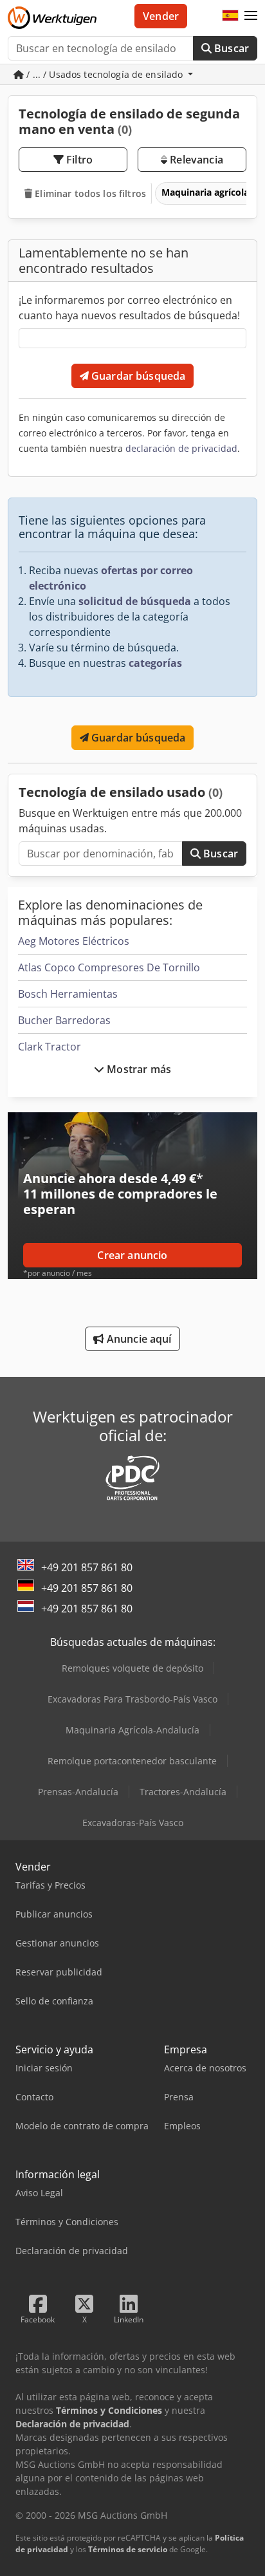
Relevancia (195, 160)
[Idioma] (230, 16)
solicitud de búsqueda (135, 601)
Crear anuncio (132, 1255)
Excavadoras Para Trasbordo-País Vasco (132, 1699)
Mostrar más (138, 1069)
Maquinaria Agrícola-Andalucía (132, 1730)
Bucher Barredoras (64, 1020)
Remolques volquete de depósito (132, 1668)
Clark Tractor (50, 1047)
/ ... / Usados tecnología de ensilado (105, 74)
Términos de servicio (128, 2549)
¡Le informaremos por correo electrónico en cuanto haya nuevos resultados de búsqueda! (129, 308)
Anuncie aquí (138, 1339)
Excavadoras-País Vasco (133, 1823)
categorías (155, 663)
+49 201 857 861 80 (87, 1567)
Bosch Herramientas (68, 994)
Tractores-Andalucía (183, 1792)
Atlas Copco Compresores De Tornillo (109, 967)
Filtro (78, 160)
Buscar (230, 48)
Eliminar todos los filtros (89, 193)
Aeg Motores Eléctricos (74, 941)
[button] (251, 16)
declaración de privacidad (181, 448)
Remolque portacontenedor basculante (132, 1761)
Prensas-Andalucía (78, 1792)
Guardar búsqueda (137, 376)
